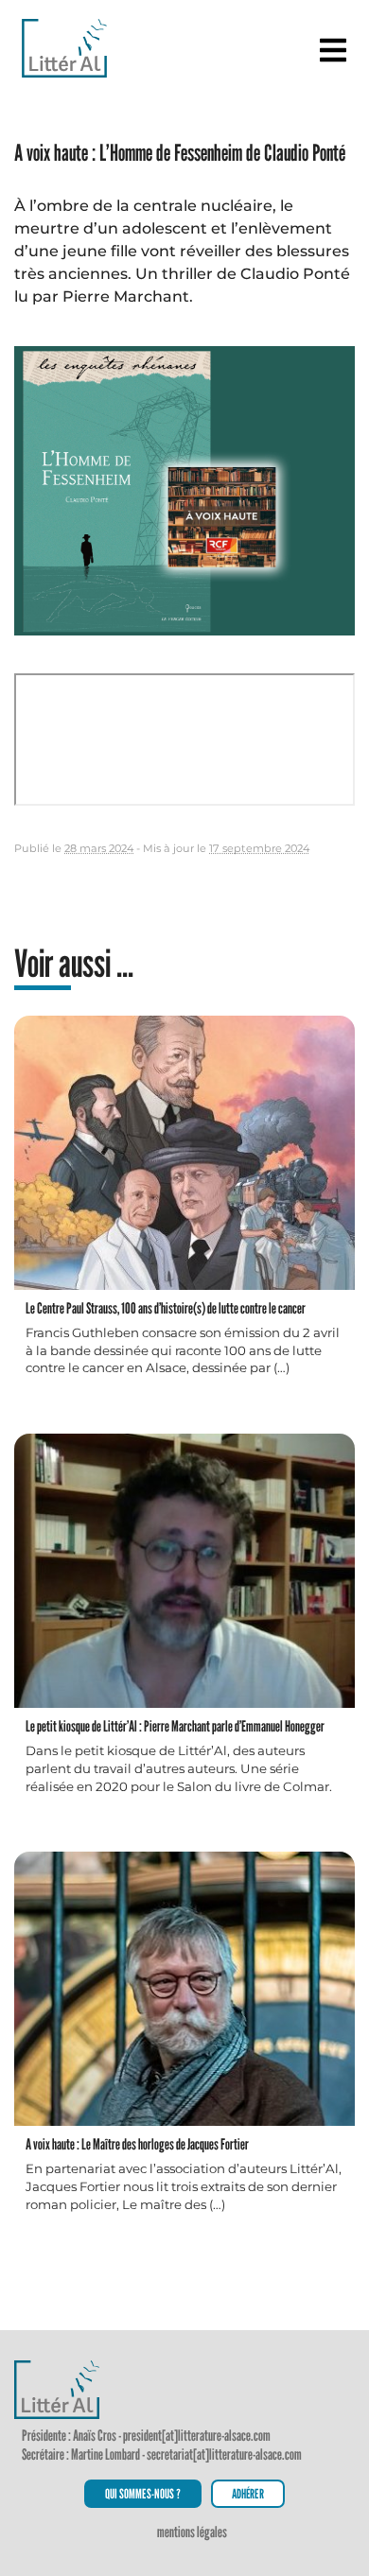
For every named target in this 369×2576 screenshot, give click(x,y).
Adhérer (248, 2493)
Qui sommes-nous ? (143, 2493)
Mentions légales (192, 2532)
